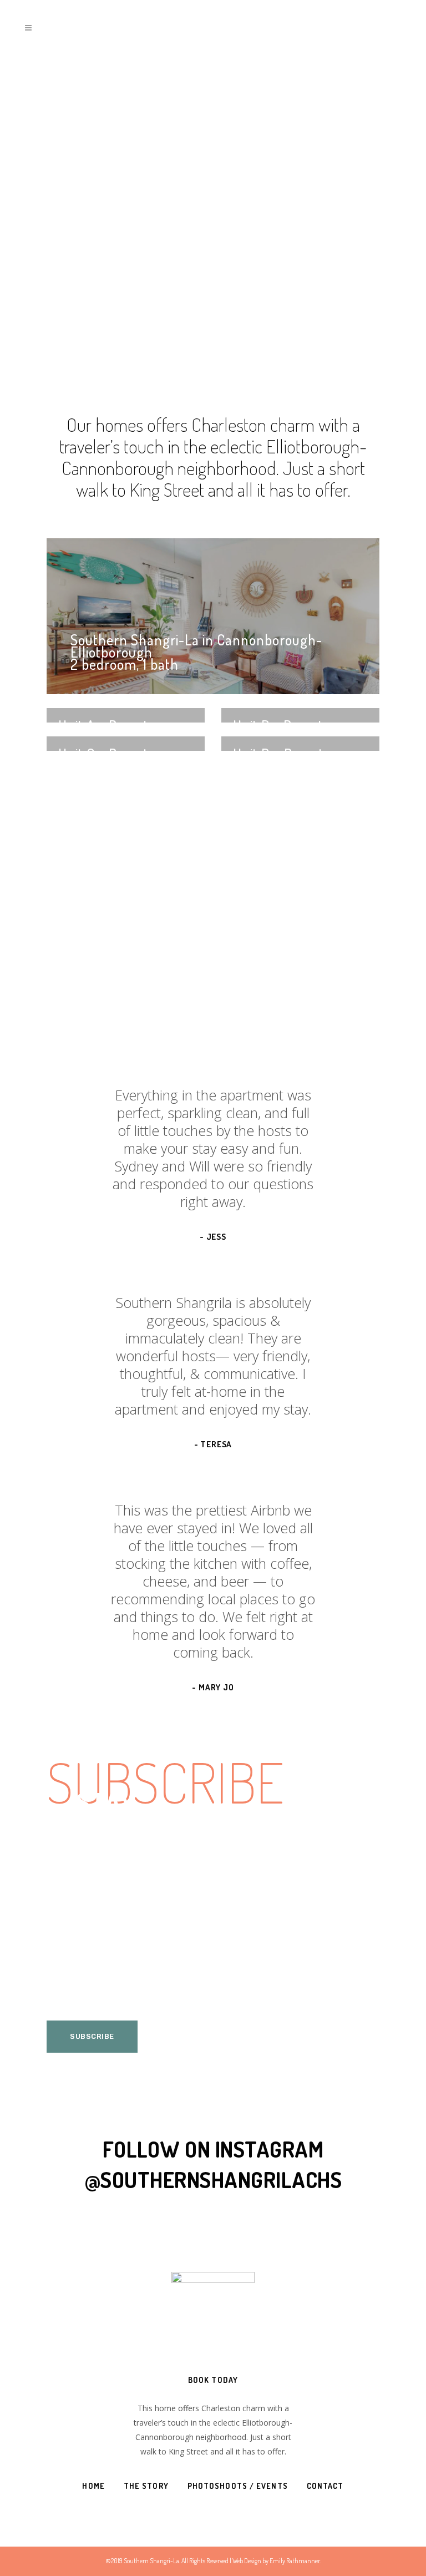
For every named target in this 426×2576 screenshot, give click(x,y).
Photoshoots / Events (238, 2486)
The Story (146, 2486)
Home (93, 2486)
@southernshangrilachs (213, 2180)
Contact (325, 2486)
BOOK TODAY (213, 2380)
